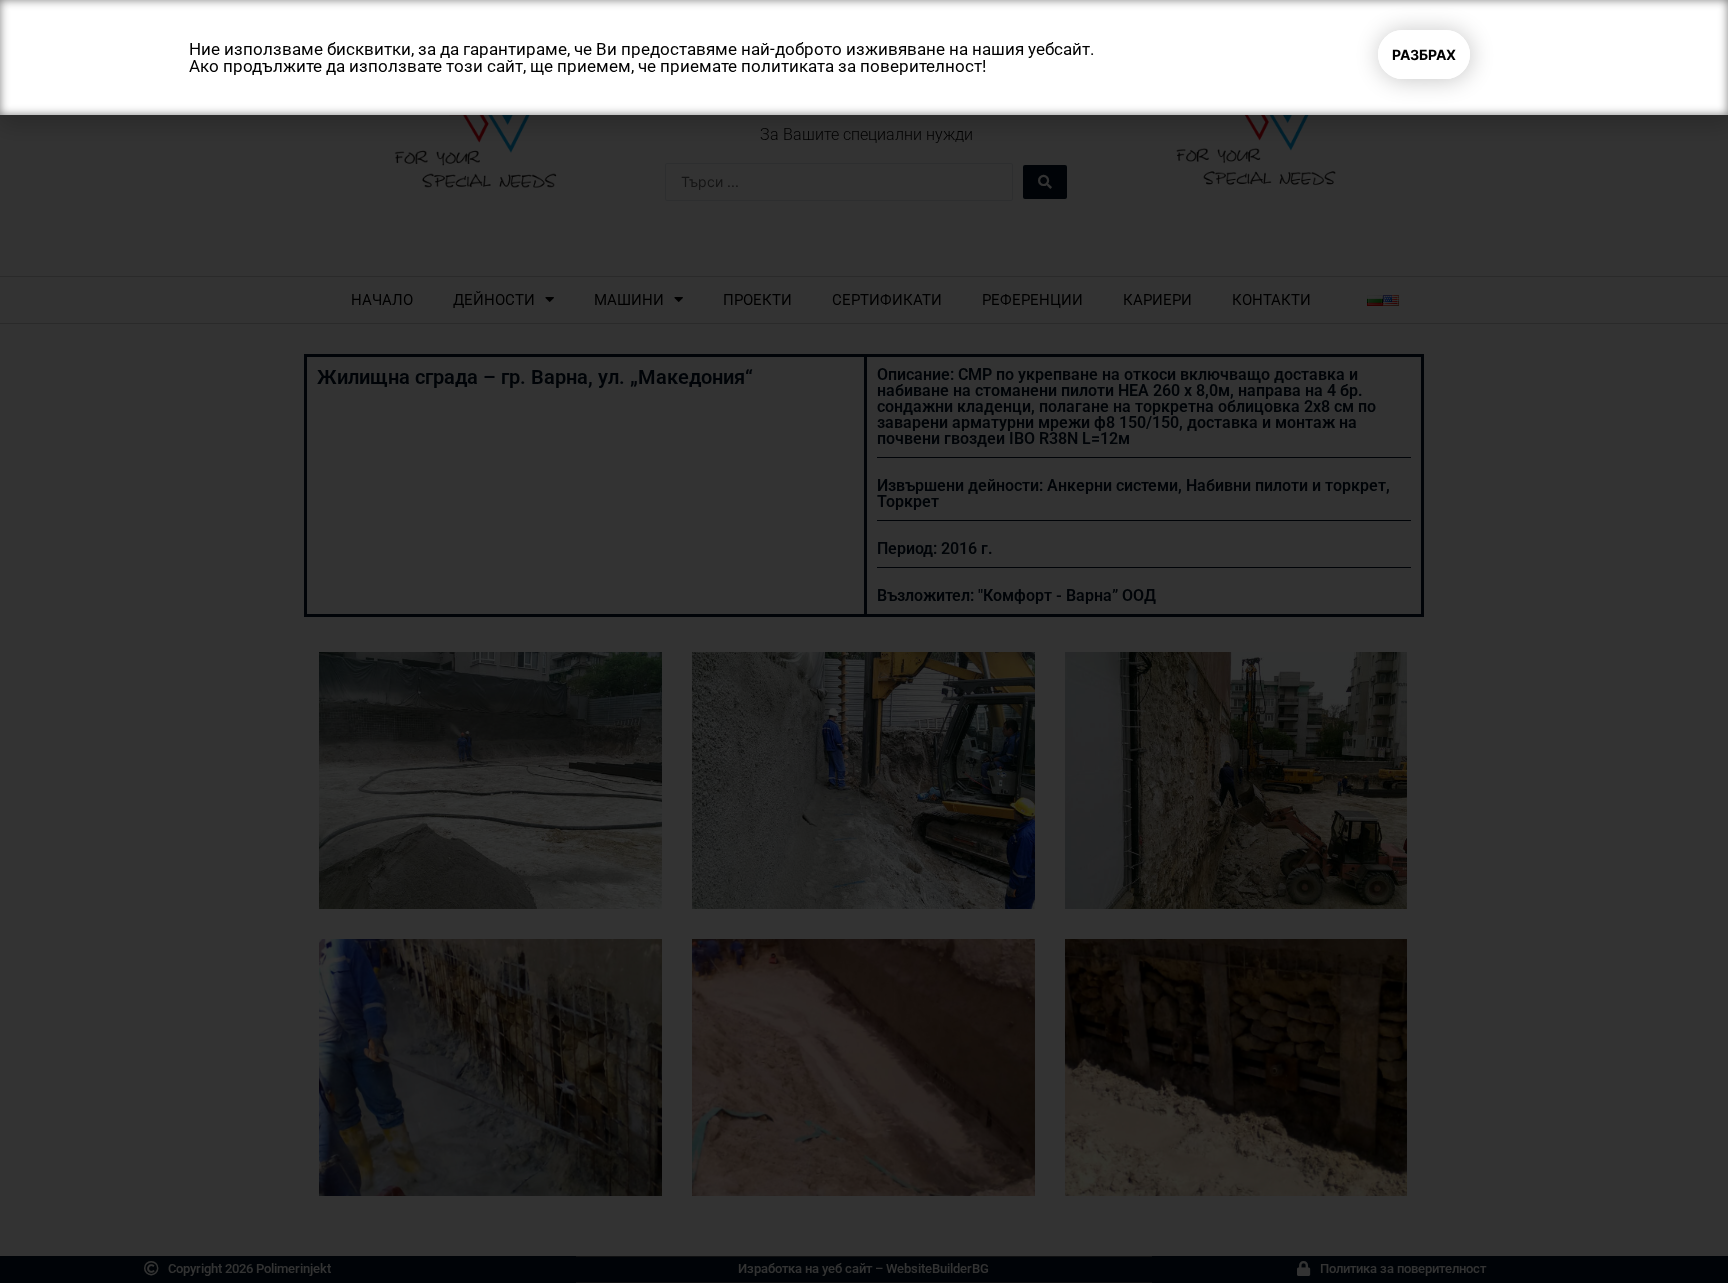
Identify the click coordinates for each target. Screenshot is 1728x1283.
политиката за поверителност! (863, 66)
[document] (864, 641)
